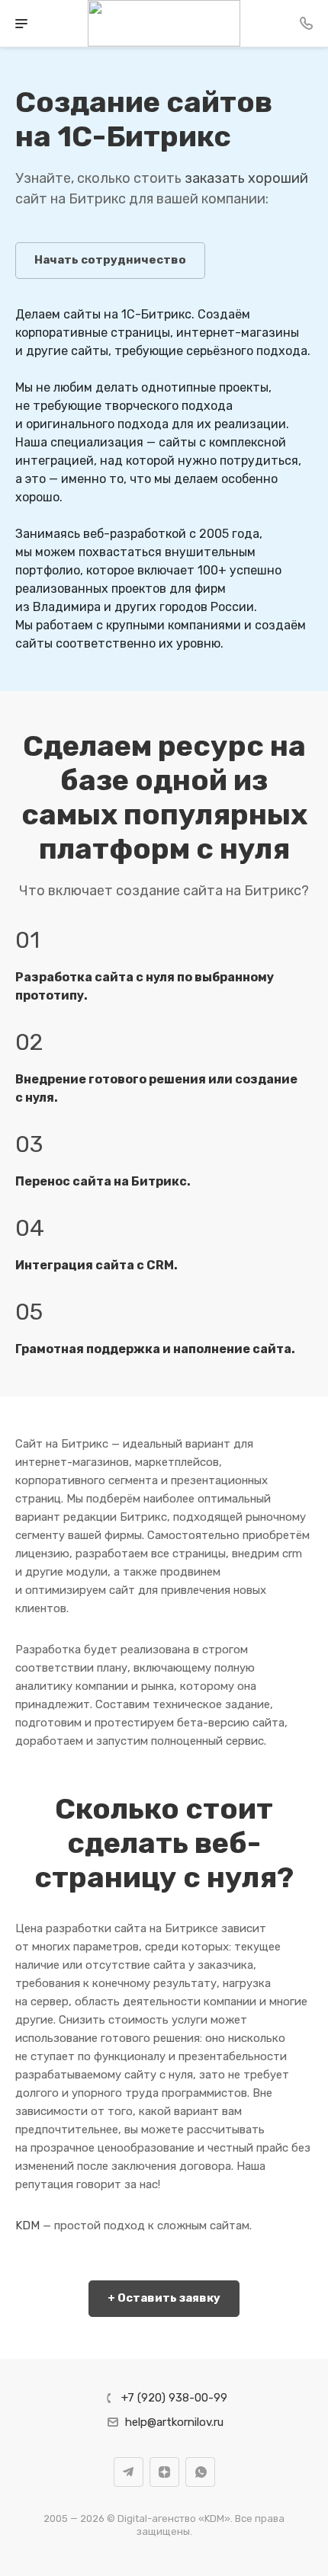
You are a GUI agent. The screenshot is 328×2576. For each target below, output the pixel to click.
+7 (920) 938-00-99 (174, 2398)
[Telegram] (129, 2472)
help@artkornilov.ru (174, 2422)
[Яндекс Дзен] (164, 2472)
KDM (27, 2226)
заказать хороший (246, 178)
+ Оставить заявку (164, 2298)
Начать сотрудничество (110, 260)
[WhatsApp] (200, 2472)
